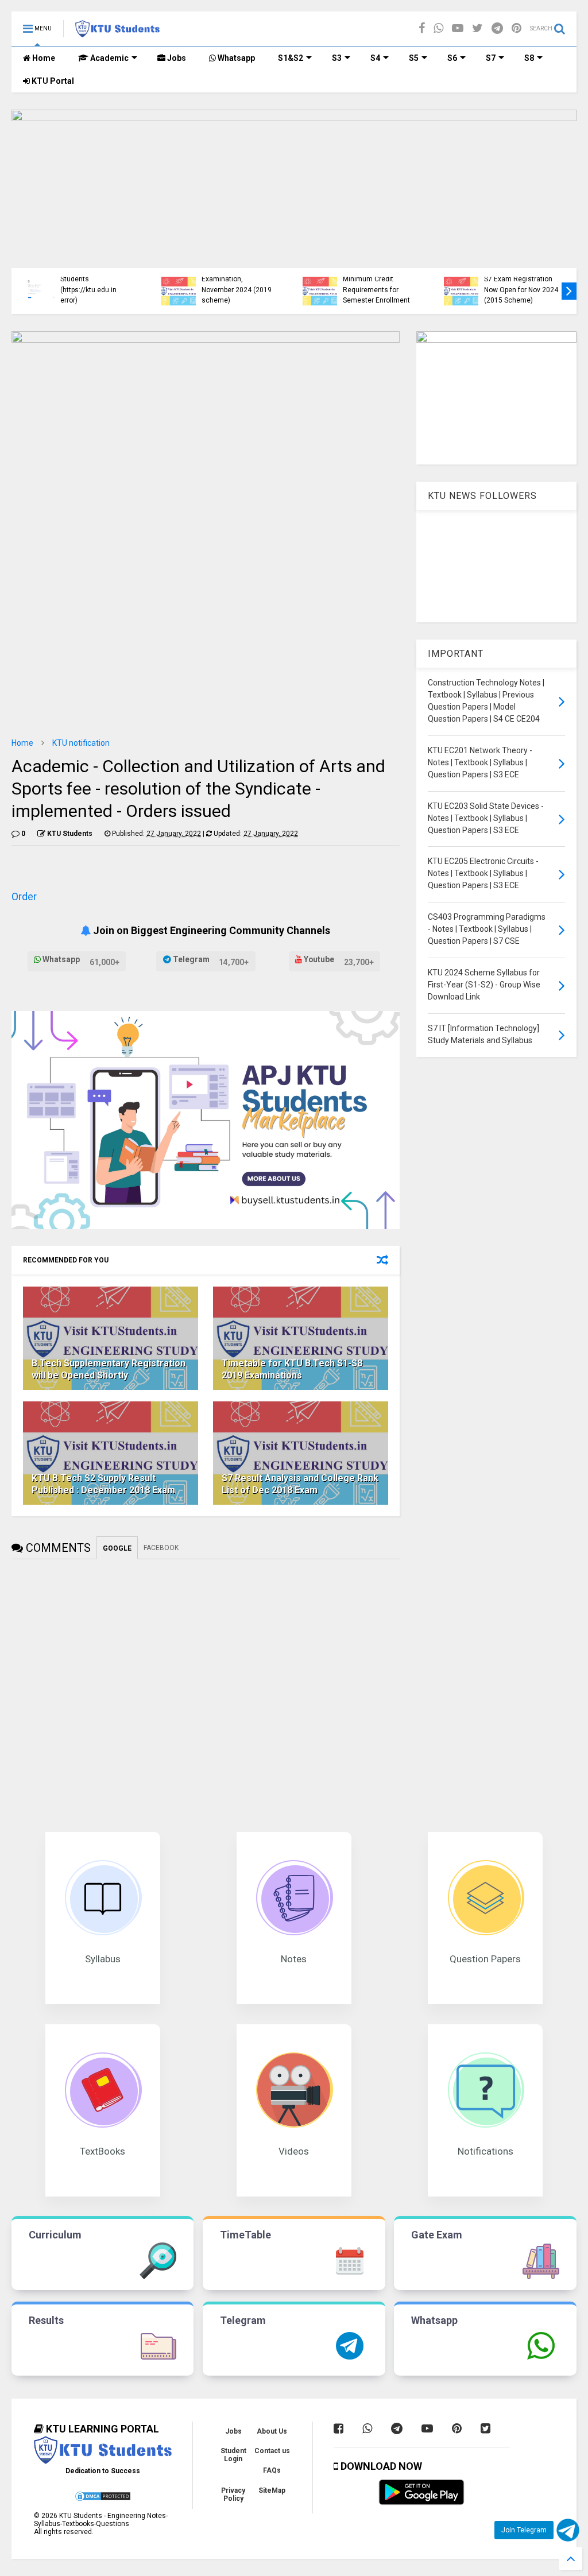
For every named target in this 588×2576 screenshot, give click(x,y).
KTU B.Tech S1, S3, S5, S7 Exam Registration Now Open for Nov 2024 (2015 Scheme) (521, 284)
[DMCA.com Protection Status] (103, 2500)
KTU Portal (52, 81)
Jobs (176, 58)
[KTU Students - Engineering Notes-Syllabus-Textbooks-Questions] (117, 32)
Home (43, 58)
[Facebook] (422, 28)
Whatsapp (235, 58)
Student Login (233, 2455)
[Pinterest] (517, 28)
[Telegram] (497, 28)
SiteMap (272, 2490)
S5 (414, 58)
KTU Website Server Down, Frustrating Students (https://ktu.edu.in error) (91, 279)
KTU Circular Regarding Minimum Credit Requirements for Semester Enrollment (380, 284)
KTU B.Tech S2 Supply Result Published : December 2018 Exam (103, 1484)
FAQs (272, 2470)
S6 (452, 58)
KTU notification (81, 743)
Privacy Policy (233, 2494)
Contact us (272, 2451)
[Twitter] (477, 28)
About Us (272, 2431)
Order (24, 896)
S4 (375, 58)
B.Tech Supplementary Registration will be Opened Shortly (109, 1369)
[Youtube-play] (458, 28)
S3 (337, 58)
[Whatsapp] (438, 28)
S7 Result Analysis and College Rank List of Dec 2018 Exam (300, 1484)
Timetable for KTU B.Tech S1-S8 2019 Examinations (292, 1369)
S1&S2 (291, 58)
